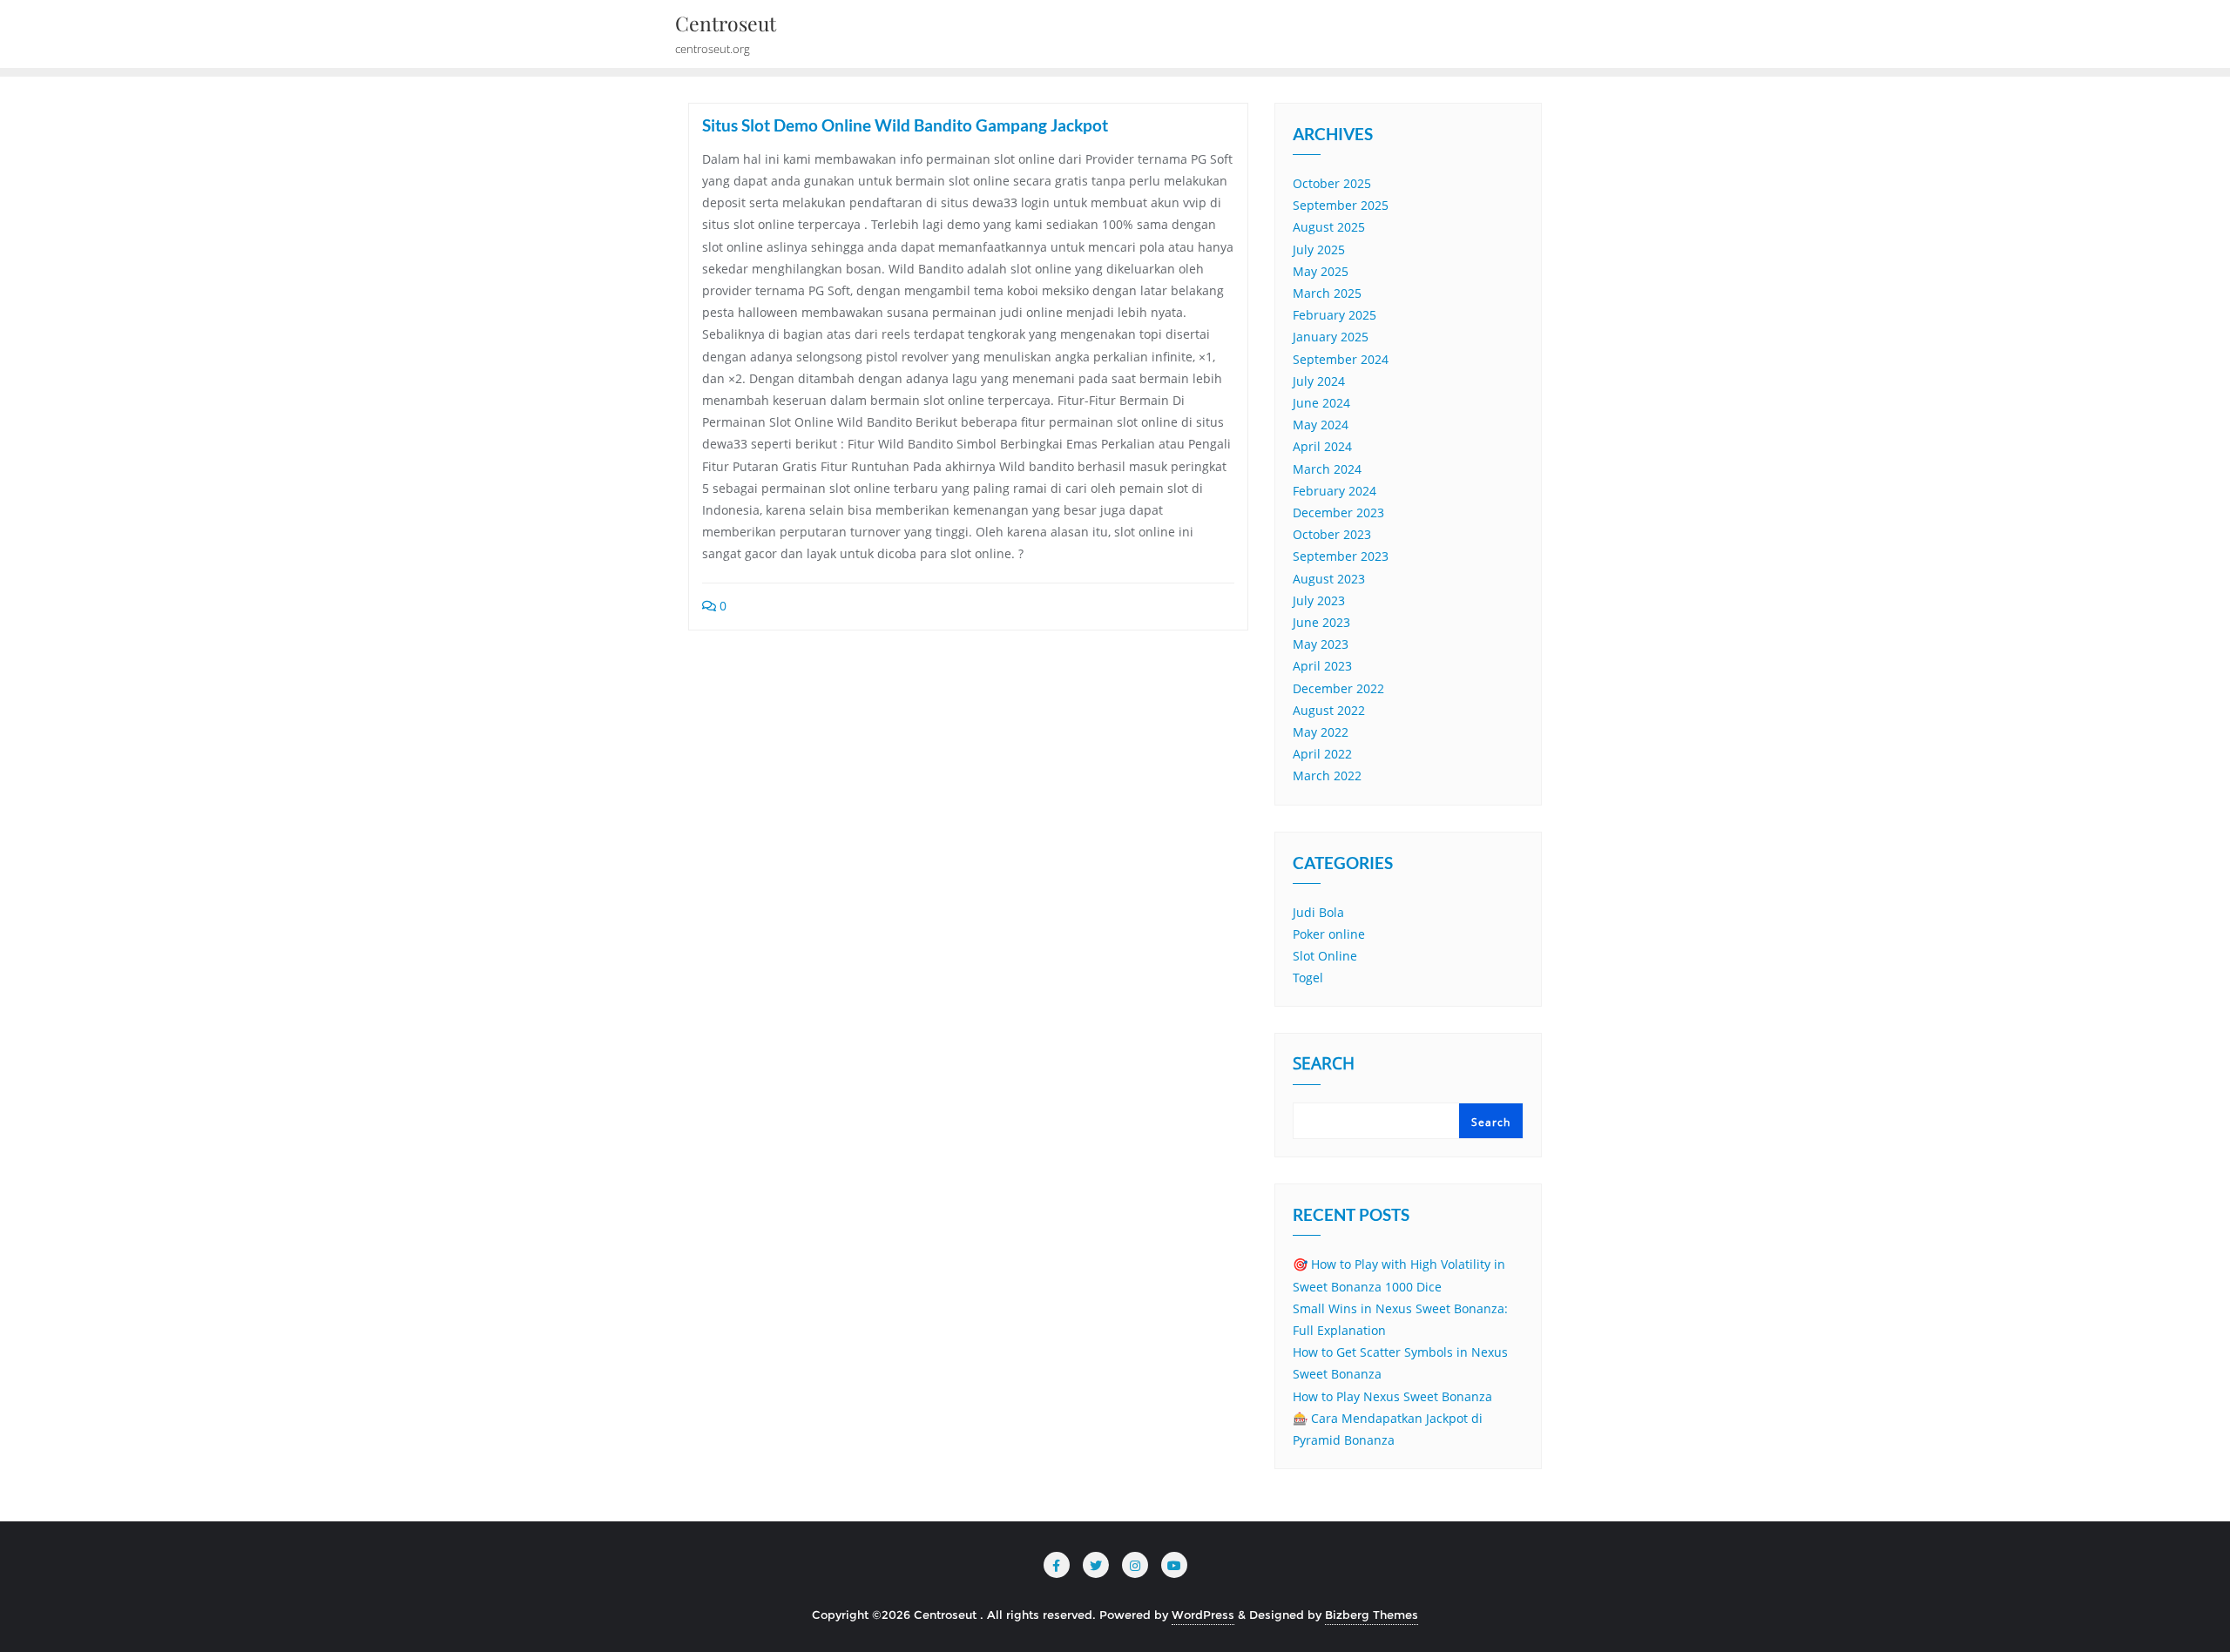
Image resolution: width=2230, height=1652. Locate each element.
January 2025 (1331, 337)
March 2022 (1327, 775)
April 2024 (1322, 446)
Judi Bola (1318, 912)
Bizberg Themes (1372, 1615)
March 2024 (1327, 469)
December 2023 (1338, 512)
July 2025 (1319, 249)
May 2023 (1321, 644)
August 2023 (1329, 579)
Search (1324, 1065)
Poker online (1329, 934)
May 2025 (1321, 271)
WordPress (1203, 1615)
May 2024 (1321, 425)
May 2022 (1321, 732)
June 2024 (1321, 403)
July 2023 (1319, 600)
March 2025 (1327, 293)
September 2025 (1341, 205)
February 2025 (1335, 315)
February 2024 (1335, 491)
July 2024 (1319, 381)
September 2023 (1341, 556)
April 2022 (1322, 754)
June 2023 (1321, 622)
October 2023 (1332, 534)
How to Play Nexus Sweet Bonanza (1392, 1396)
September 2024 (1341, 359)
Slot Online (1325, 956)
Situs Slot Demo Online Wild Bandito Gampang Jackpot (905, 125)
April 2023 (1322, 666)
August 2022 (1329, 710)
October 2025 (1332, 183)
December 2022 (1338, 688)
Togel (1308, 978)
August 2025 (1329, 227)
